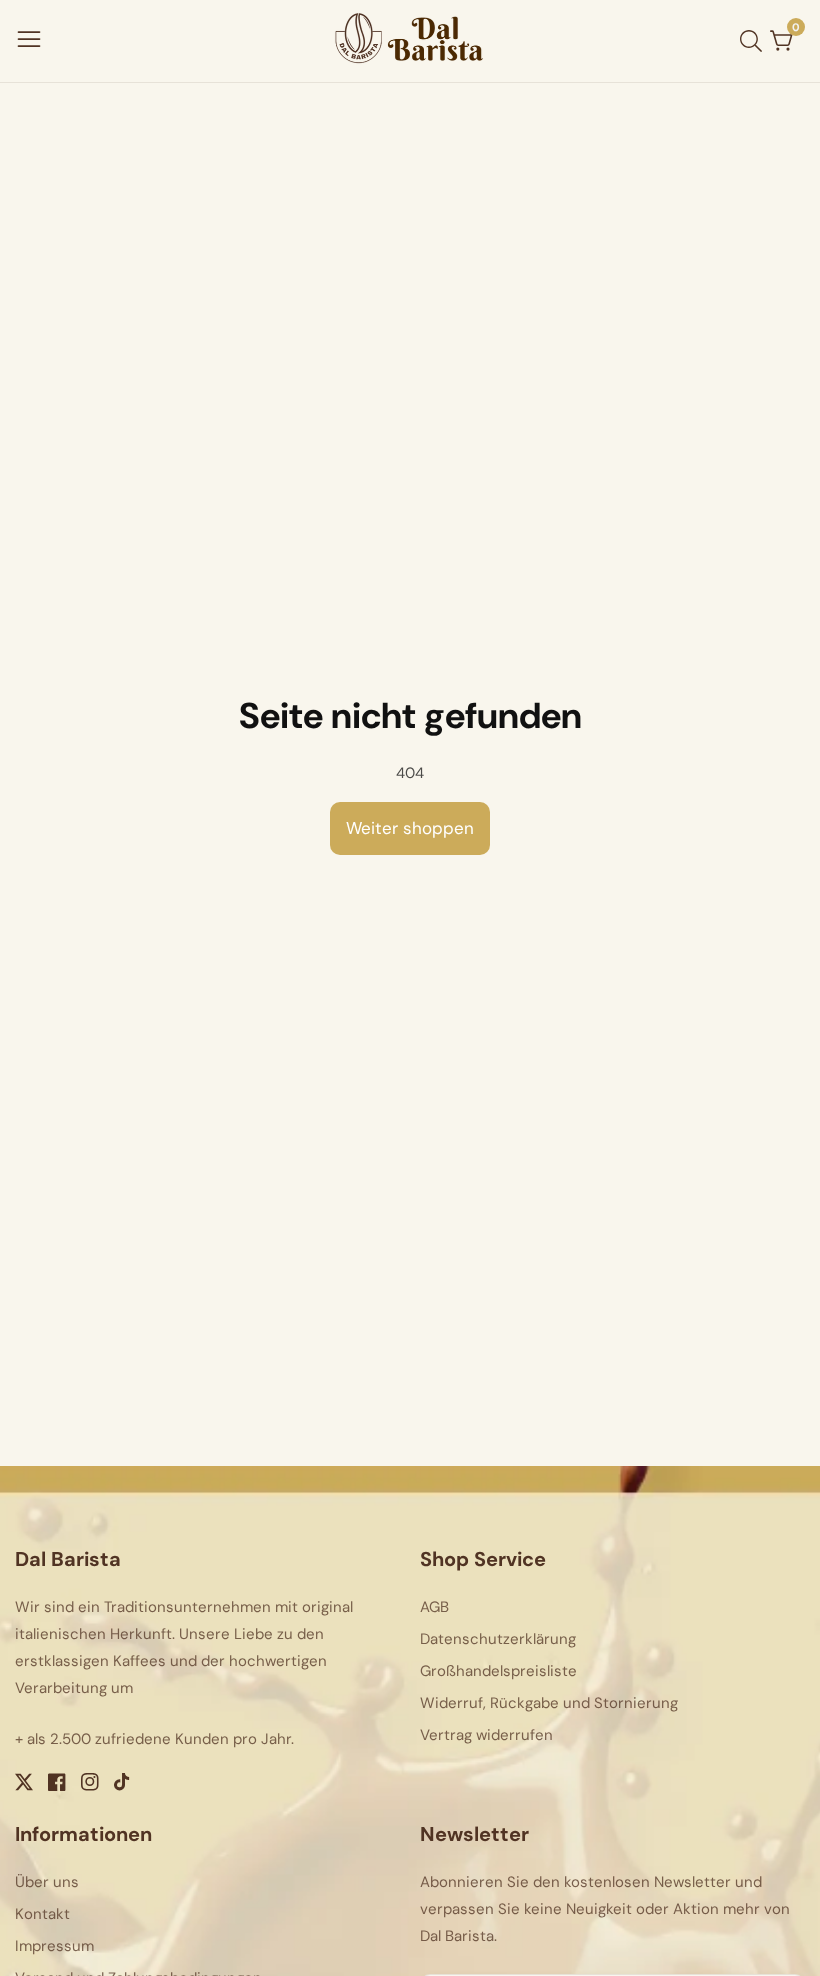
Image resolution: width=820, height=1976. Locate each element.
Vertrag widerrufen (486, 1735)
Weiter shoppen (410, 828)
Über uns (47, 1882)
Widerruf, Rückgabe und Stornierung (549, 1703)
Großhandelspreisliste (498, 1671)
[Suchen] (755, 41)
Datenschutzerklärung (498, 1639)
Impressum (54, 1946)
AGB (434, 1607)
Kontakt (42, 1914)
